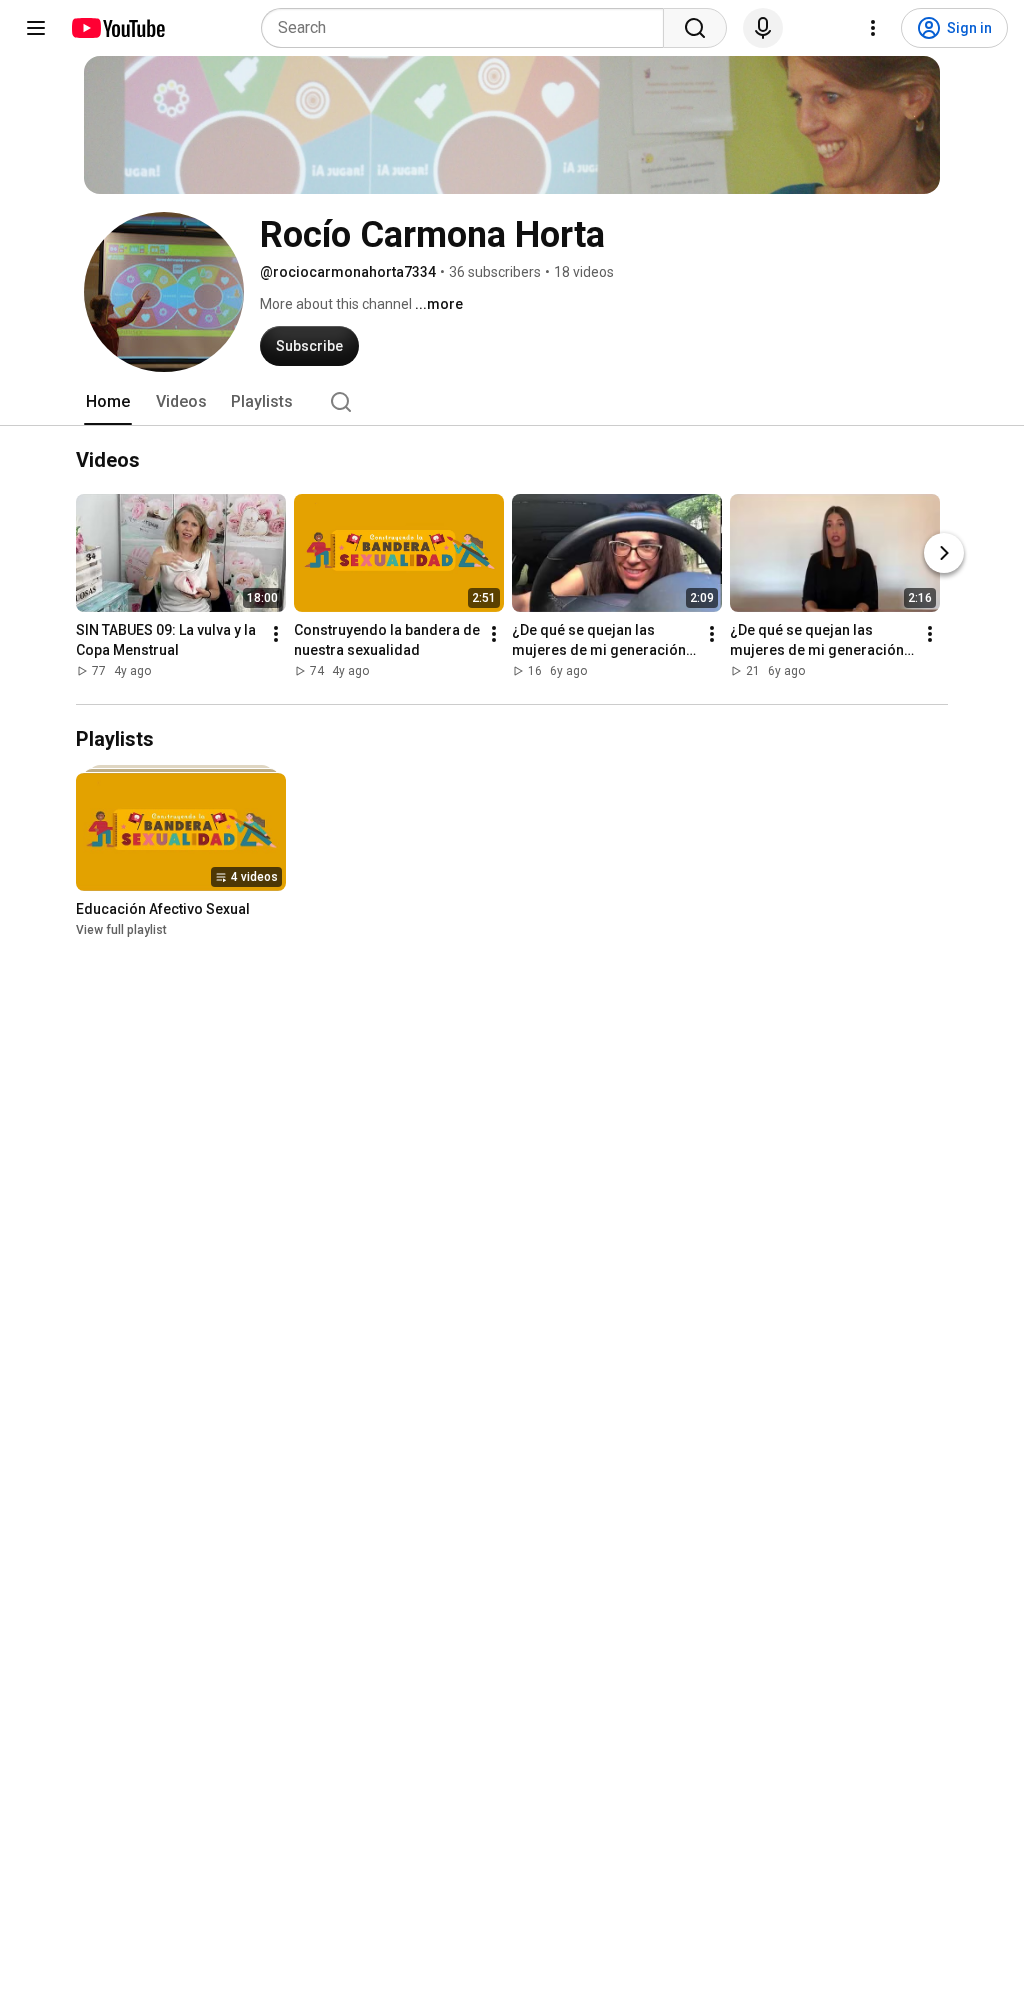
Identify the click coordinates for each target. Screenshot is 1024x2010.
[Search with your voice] (763, 28)
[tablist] (512, 402)
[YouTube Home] (117, 28)
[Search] (695, 28)
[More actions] (276, 634)
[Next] (944, 553)
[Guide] (36, 28)
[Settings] (873, 28)
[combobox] (468, 28)
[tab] (108, 402)
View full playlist (121, 930)
